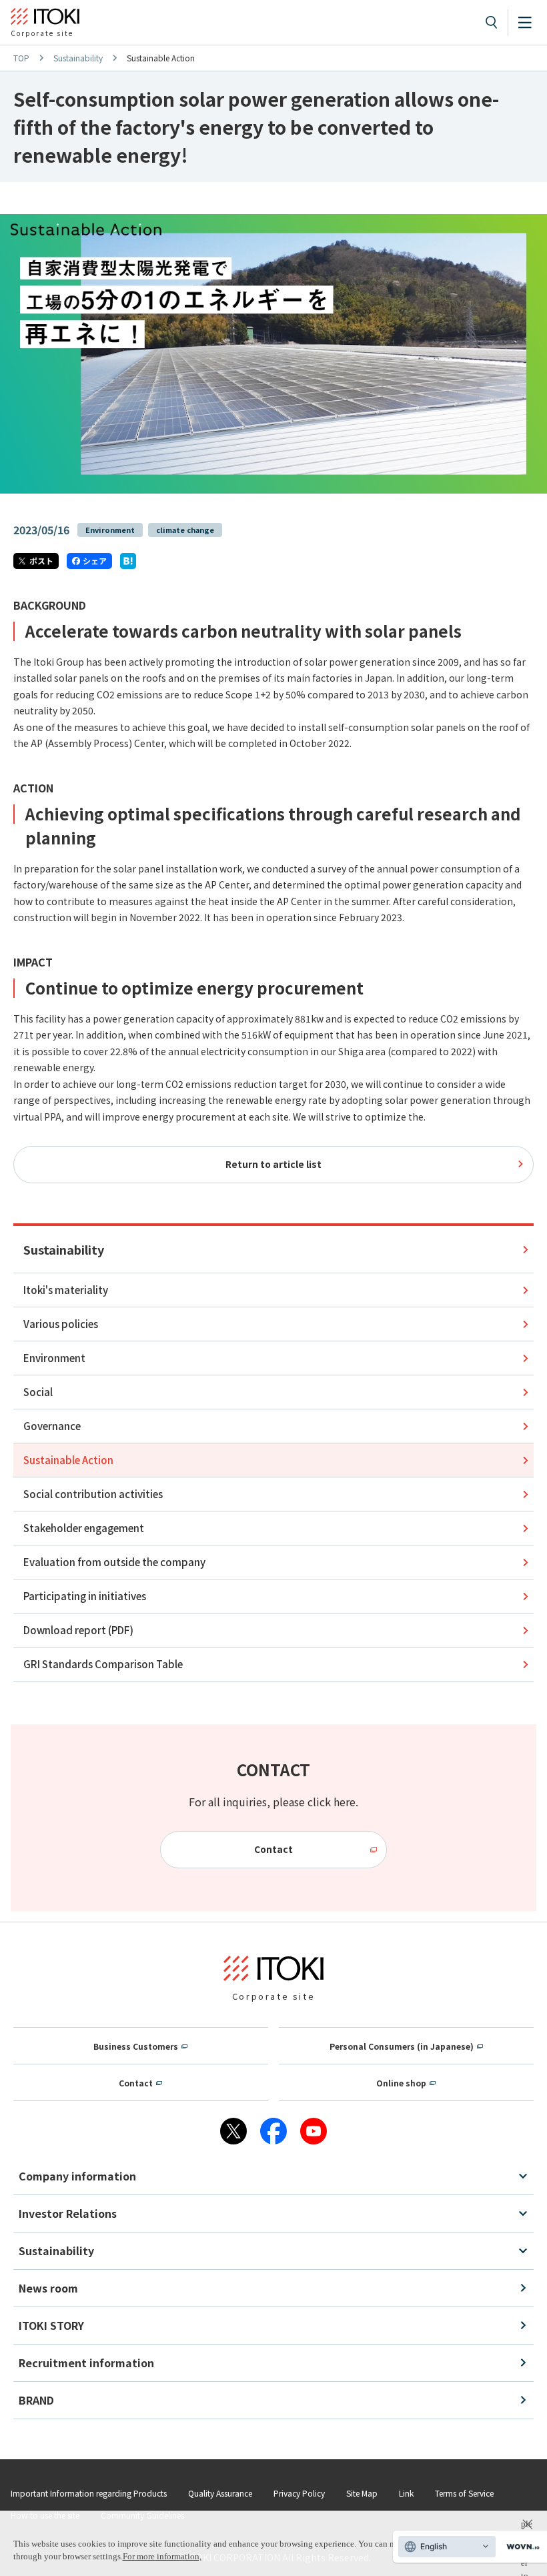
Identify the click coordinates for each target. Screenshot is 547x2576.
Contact (273, 1849)
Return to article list (273, 1164)
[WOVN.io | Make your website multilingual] (520, 2547)
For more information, (162, 2556)
